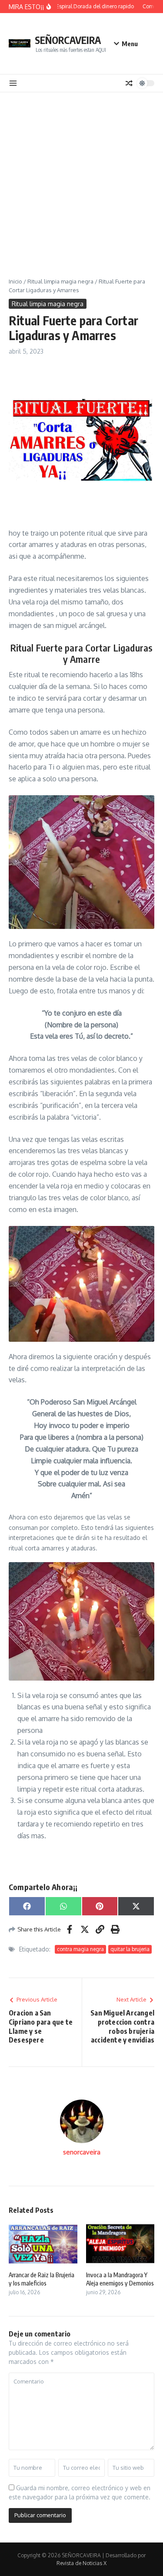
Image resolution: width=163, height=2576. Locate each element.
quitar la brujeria (130, 1949)
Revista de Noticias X (81, 2563)
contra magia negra (80, 1949)
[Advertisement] (81, 178)
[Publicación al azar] (129, 83)
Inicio (15, 281)
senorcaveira (82, 2152)
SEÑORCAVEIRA (68, 40)
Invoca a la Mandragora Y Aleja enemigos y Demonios (120, 2279)
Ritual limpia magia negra (60, 281)
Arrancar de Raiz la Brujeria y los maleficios (42, 2279)
